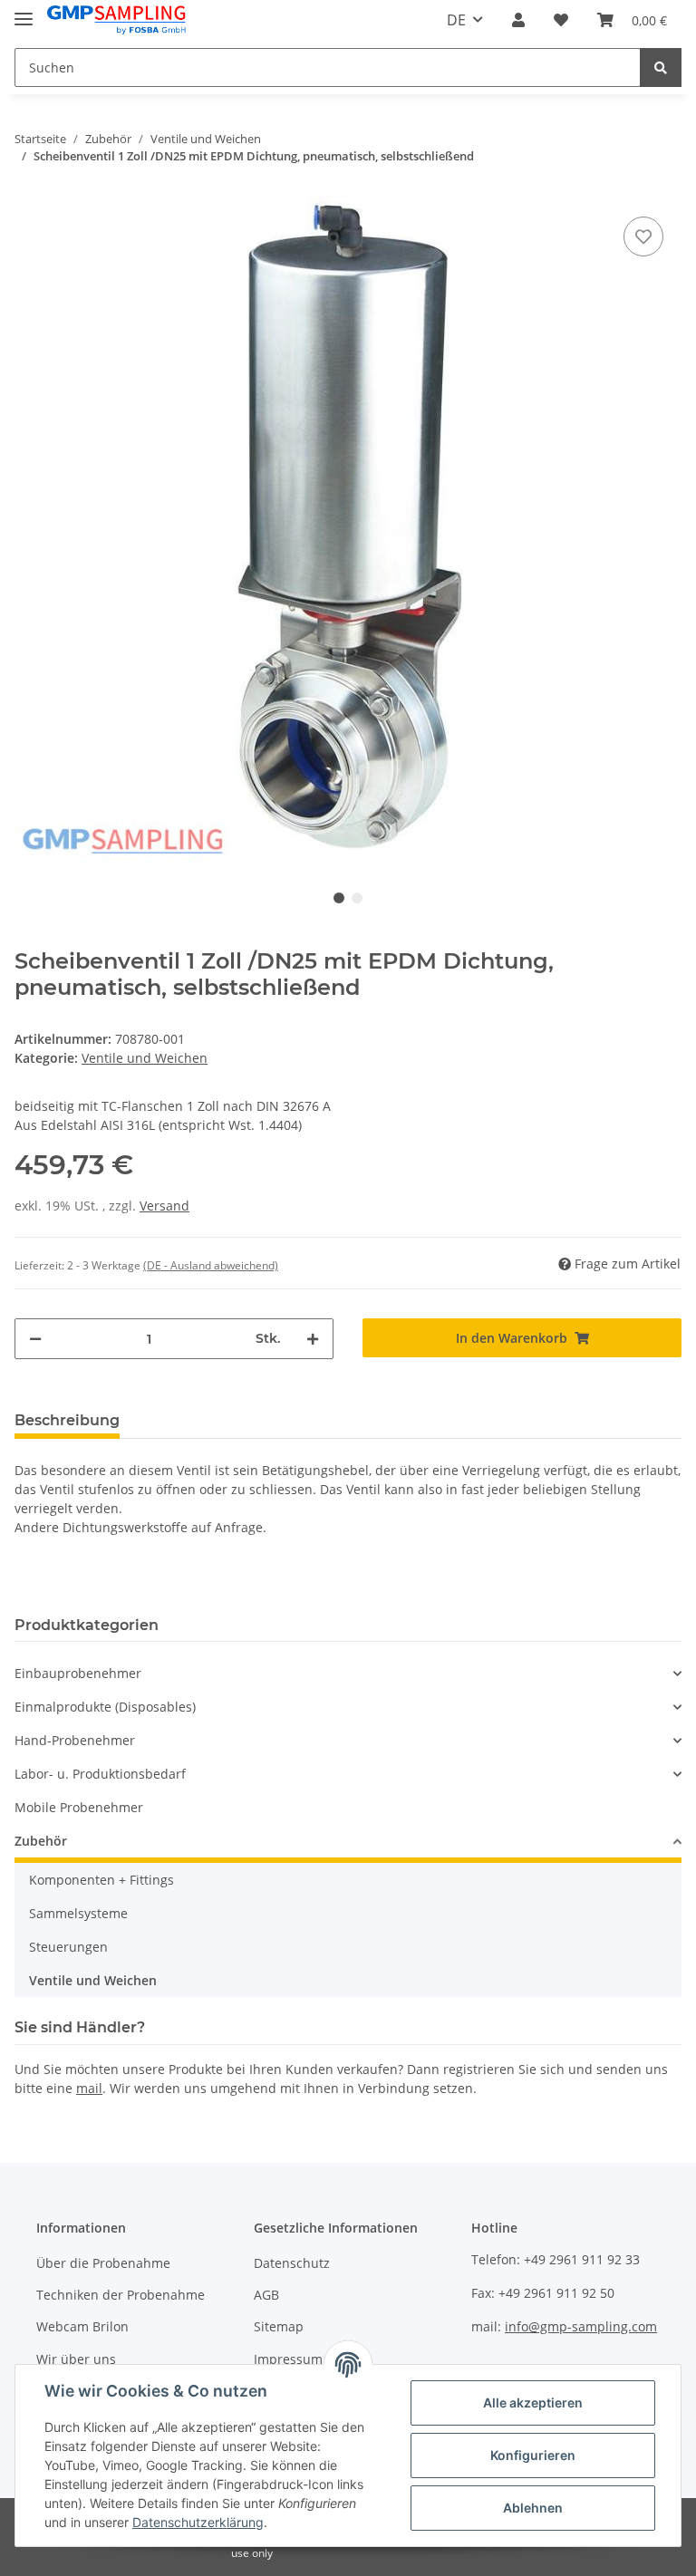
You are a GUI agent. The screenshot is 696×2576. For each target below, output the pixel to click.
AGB (266, 2295)
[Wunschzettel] (561, 20)
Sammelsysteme (78, 1913)
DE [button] (456, 20)
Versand (164, 1206)
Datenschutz (292, 2263)
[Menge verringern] (35, 1339)
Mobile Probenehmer (79, 1807)
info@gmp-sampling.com (581, 2326)
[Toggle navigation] (24, 11)
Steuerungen (68, 1947)
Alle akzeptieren (533, 2402)
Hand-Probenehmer (75, 1740)
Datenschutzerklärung (198, 2522)
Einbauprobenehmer (78, 1673)
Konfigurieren (533, 2455)
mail (89, 2088)
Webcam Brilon (82, 2326)
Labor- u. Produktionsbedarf (100, 1774)
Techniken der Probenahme (121, 2295)
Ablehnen (533, 2508)
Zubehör (41, 1841)
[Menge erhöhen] (313, 1339)
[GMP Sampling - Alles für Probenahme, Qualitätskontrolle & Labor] (116, 20)
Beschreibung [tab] (67, 1420)
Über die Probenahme (103, 2263)
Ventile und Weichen (145, 1058)
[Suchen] (661, 68)
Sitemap (279, 2326)
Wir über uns (76, 2359)
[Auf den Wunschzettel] (643, 236)
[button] (518, 20)
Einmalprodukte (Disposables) (105, 1707)
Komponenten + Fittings (101, 1880)
